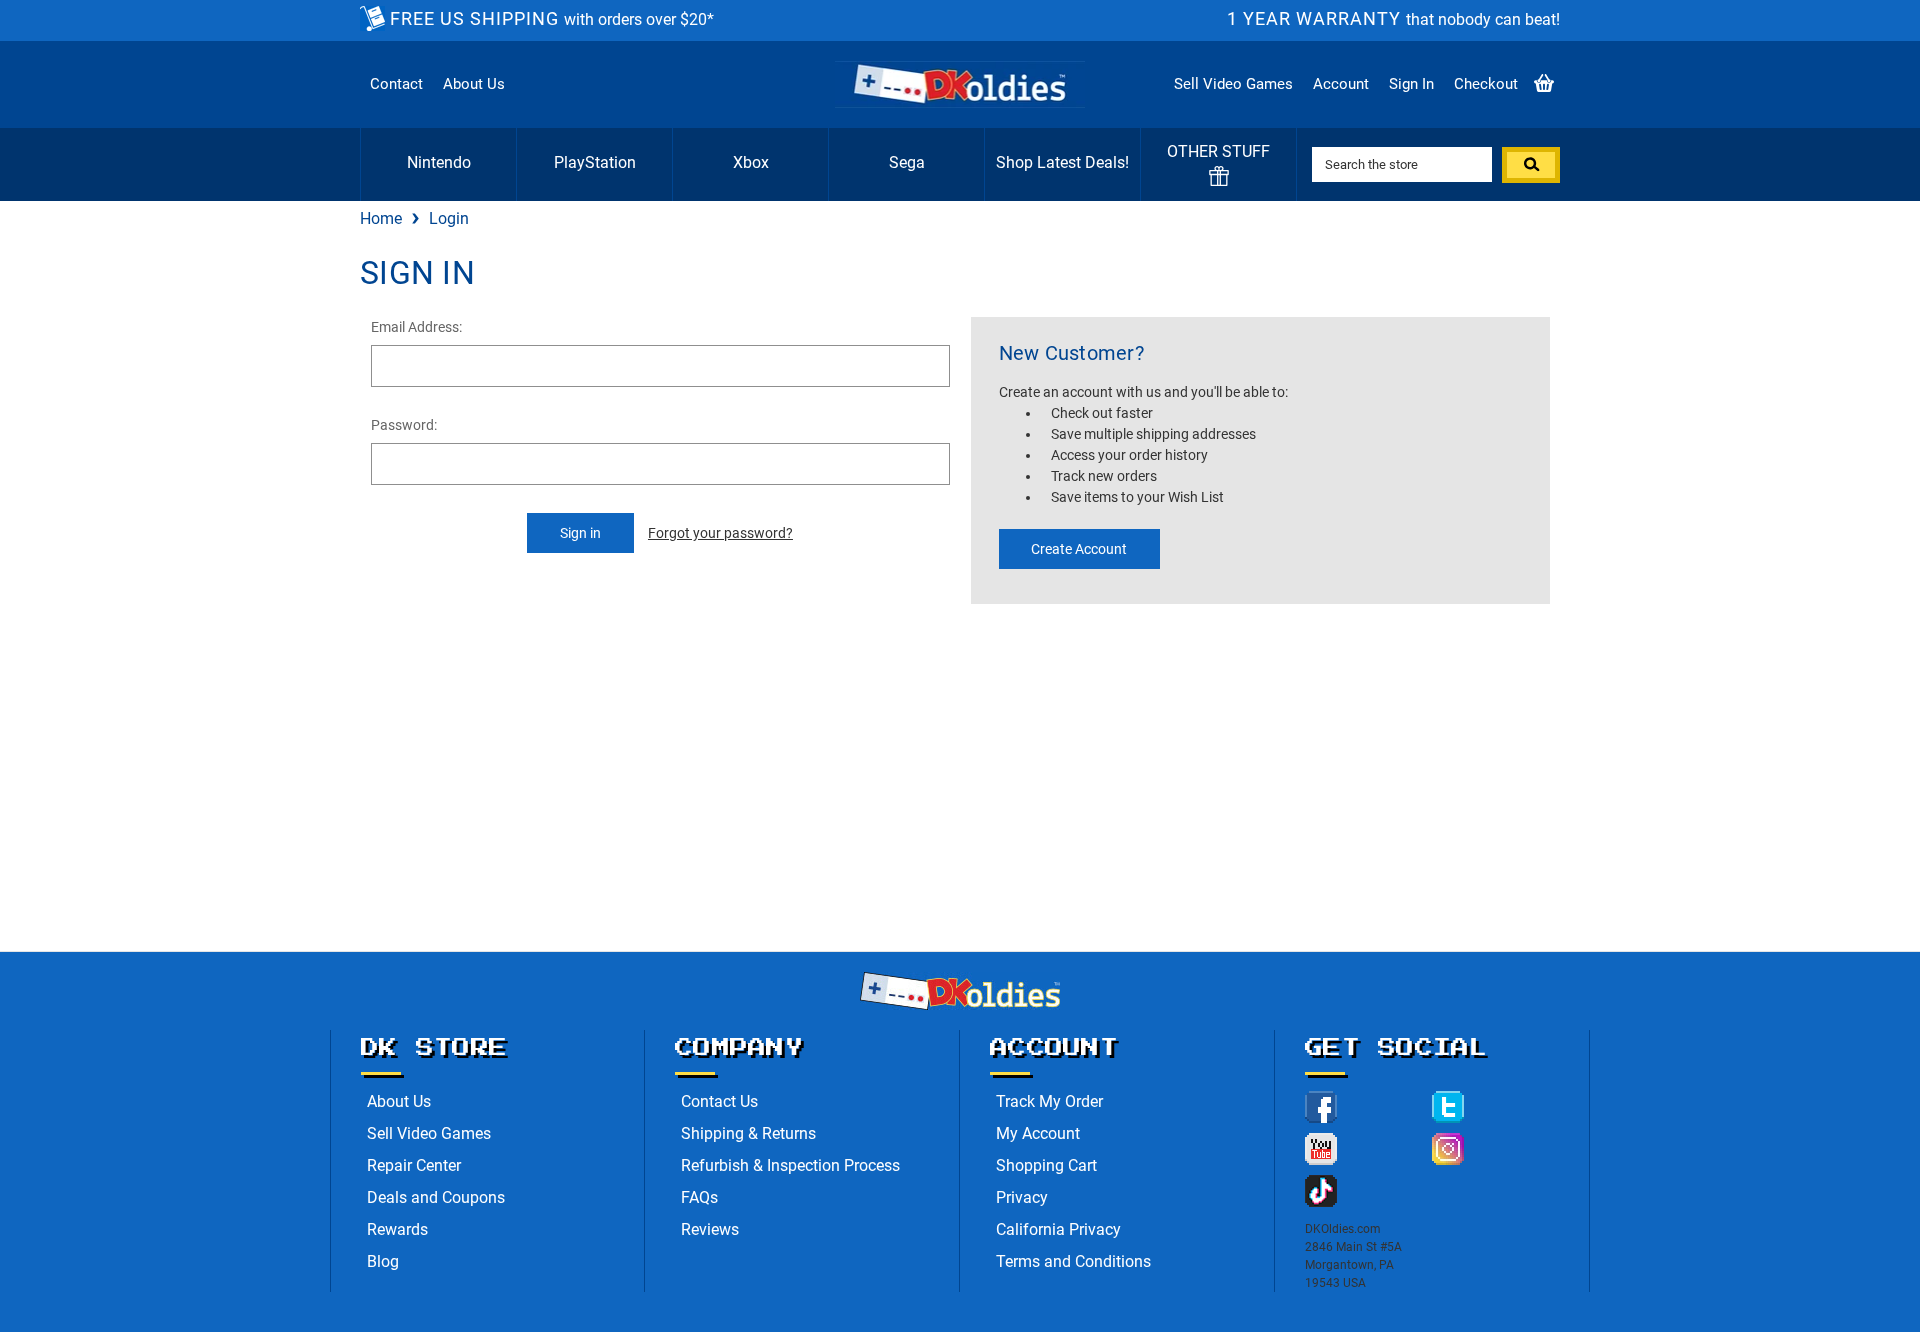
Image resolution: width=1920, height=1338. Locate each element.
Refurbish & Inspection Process (790, 1165)
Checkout (1486, 84)
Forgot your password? (720, 533)
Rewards (397, 1229)
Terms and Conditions (1073, 1261)
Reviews (710, 1229)
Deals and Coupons (436, 1197)
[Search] (1531, 165)
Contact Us (719, 1101)
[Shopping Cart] (1544, 84)
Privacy (1022, 1197)
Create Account (1079, 549)
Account (1341, 84)
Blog (383, 1261)
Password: (404, 425)
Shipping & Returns (748, 1133)
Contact (396, 84)
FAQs (699, 1197)
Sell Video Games (1233, 84)
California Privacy (1058, 1229)
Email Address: (416, 327)
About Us (474, 84)
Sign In (1411, 84)
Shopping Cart (1046, 1165)
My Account (1038, 1133)
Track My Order (1049, 1101)
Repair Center (414, 1165)
